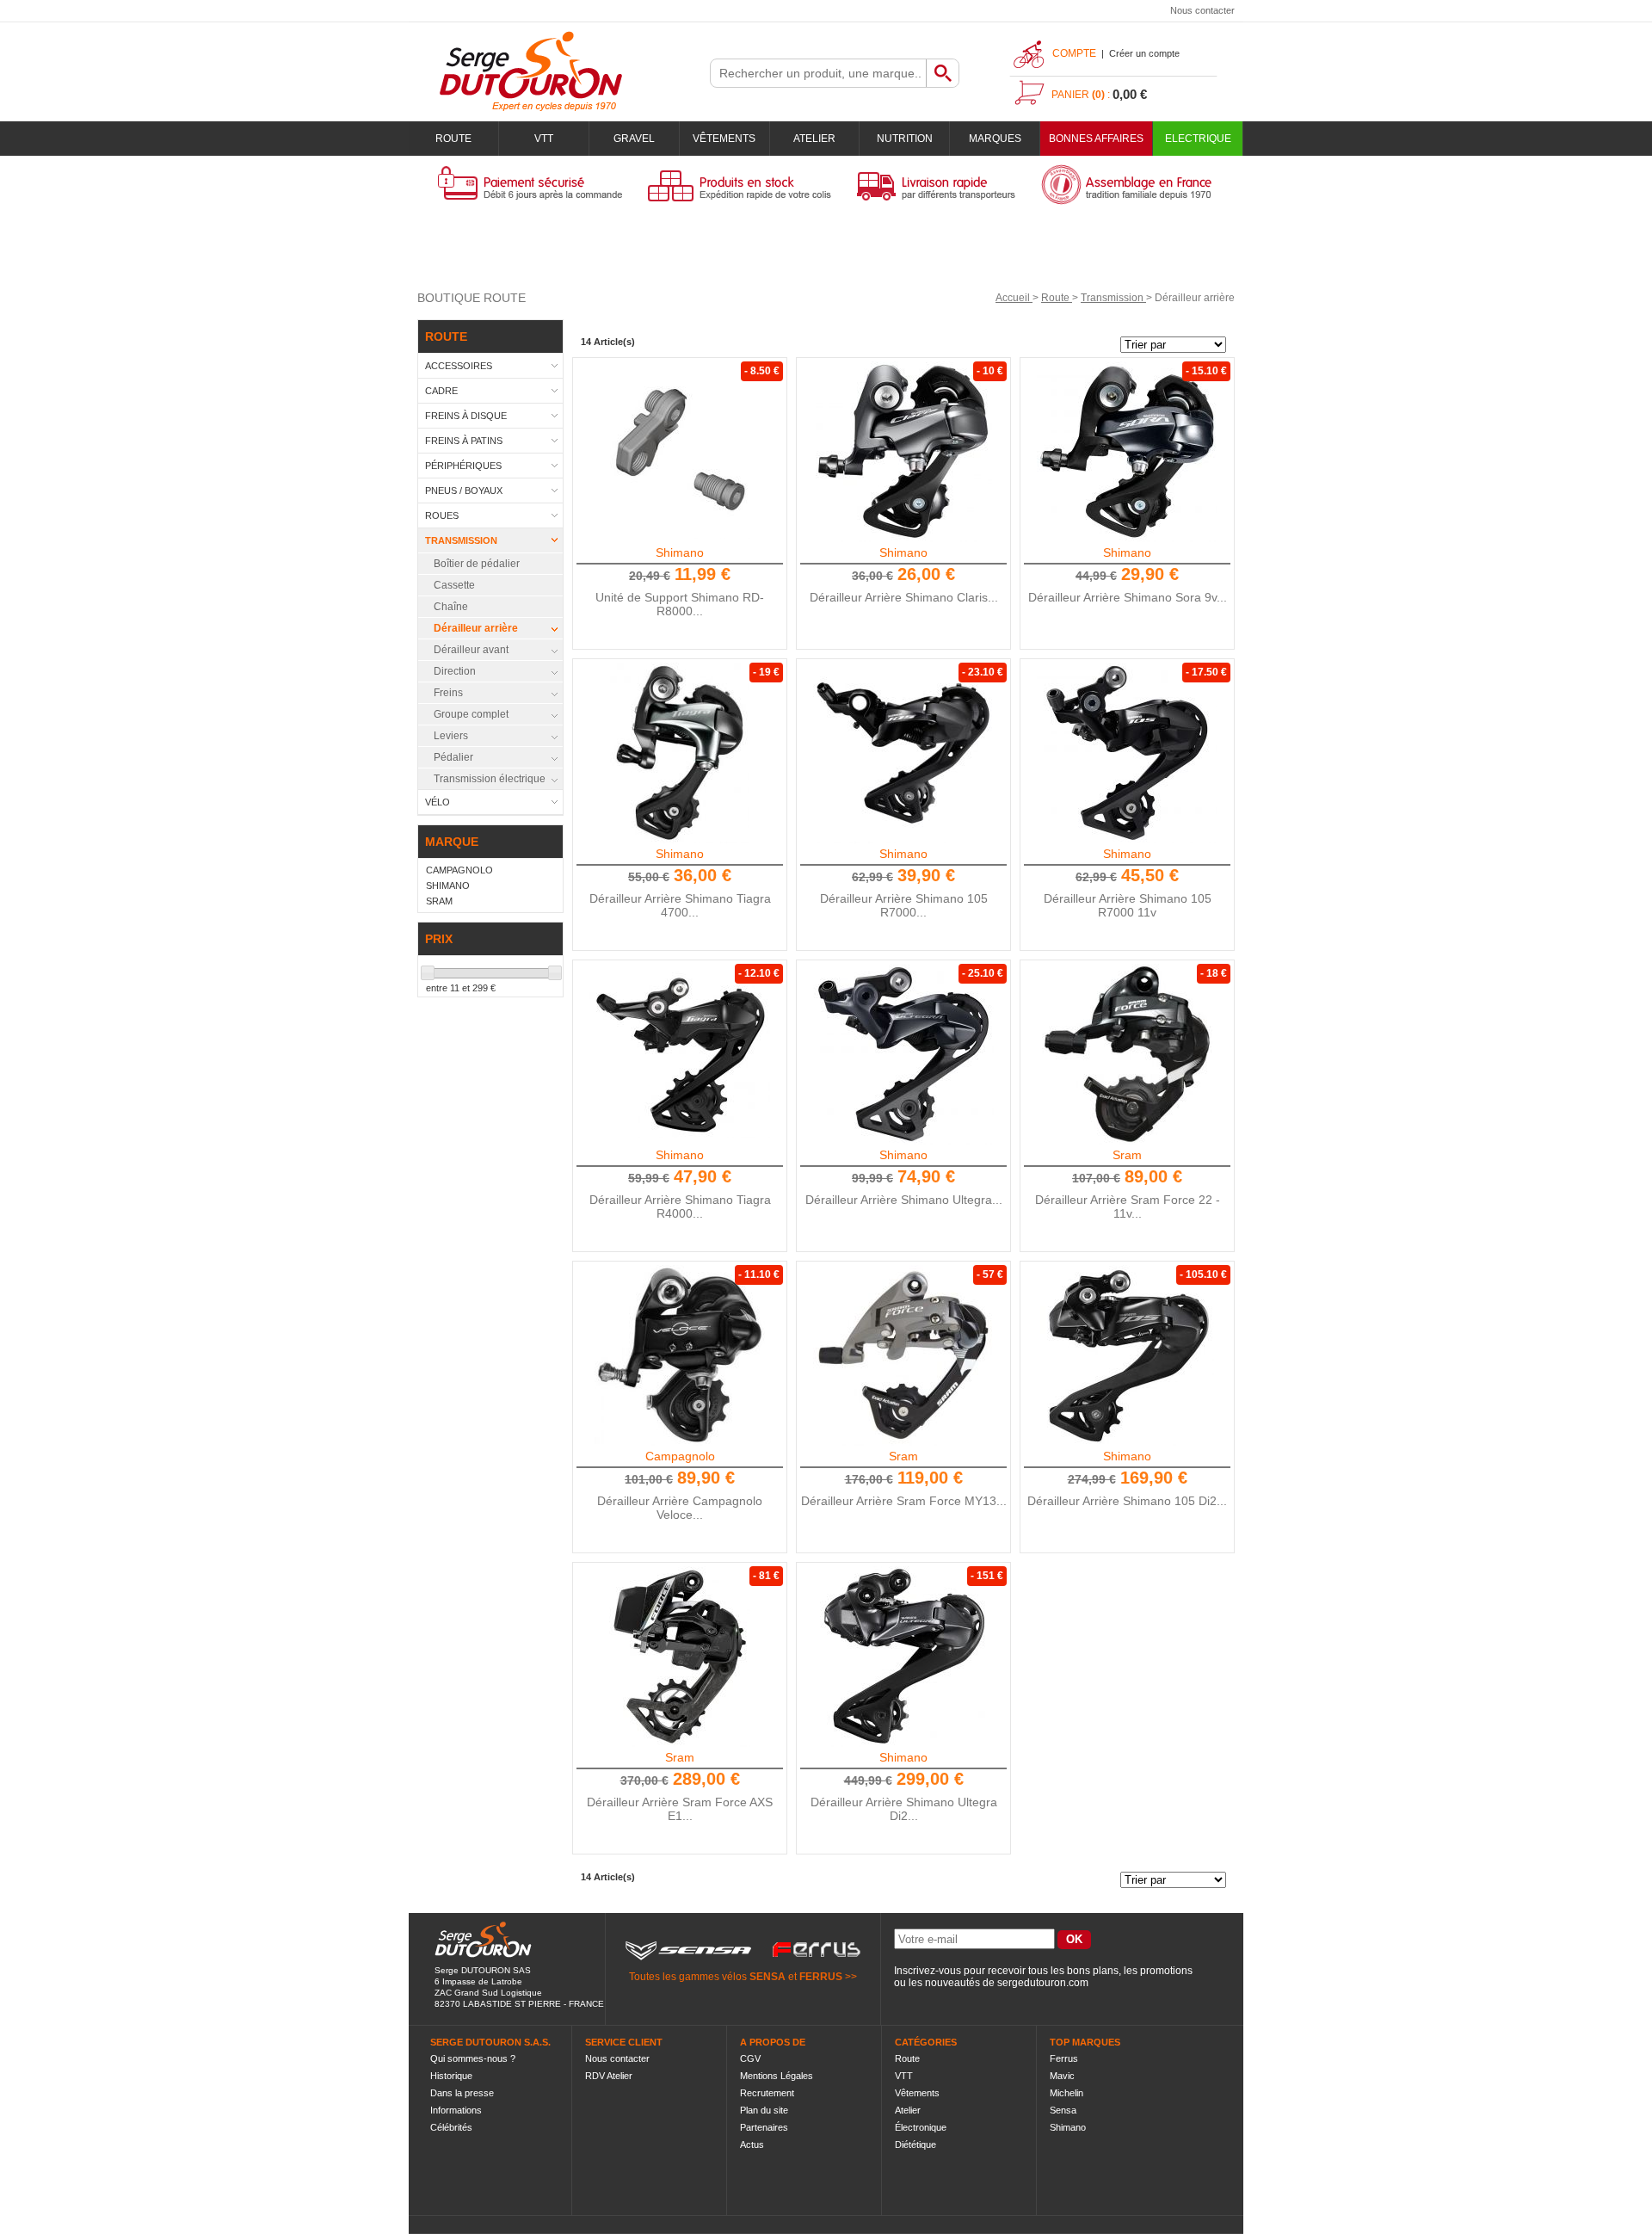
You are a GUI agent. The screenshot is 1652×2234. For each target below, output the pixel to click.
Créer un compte (1144, 53)
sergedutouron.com (1043, 1983)
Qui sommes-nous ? (473, 2058)
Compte (1074, 53)
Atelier (814, 139)
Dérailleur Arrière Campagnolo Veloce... (680, 1508)
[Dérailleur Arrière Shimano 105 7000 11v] (1127, 753)
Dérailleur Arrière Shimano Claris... (904, 597)
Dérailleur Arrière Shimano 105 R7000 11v (1128, 905)
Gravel (634, 139)
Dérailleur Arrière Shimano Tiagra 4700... (680, 905)
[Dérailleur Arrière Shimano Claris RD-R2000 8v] (903, 452)
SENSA (767, 1977)
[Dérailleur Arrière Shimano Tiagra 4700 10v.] (680, 753)
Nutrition (905, 139)
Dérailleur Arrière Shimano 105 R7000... (904, 905)
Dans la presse (462, 2093)
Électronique (921, 2127)
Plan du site (764, 2110)
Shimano (680, 552)
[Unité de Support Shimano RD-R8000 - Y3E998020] (680, 452)
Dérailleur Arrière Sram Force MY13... (904, 1501)
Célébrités (451, 2127)
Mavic (1062, 2076)
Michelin (1066, 2093)
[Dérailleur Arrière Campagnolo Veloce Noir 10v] (680, 1355)
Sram (1127, 1155)
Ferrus (1064, 2058)
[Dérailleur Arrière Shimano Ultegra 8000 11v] (903, 1054)
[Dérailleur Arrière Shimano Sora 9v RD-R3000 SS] (1127, 452)
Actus (752, 2145)
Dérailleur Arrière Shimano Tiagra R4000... (680, 1206)
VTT (544, 139)
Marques (995, 139)
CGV (750, 2058)
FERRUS (821, 1977)
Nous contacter (1202, 10)
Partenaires (764, 2127)
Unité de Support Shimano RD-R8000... (680, 604)
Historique (451, 2076)
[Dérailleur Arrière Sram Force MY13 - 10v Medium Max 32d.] (903, 1355)
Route (453, 139)
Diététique (915, 2145)
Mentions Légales (777, 2076)
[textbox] (818, 73)
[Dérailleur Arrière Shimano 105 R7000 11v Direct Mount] (903, 753)
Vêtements (724, 139)
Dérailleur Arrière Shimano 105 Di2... (1127, 1501)
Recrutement (767, 2093)
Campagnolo (680, 1456)
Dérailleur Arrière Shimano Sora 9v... (1128, 597)
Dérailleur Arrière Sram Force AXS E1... (680, 1809)
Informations (456, 2110)
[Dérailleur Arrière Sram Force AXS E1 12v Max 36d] (680, 1657)
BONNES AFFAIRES (1096, 139)
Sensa (1063, 2110)
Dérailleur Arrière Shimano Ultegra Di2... (904, 1809)
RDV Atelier (609, 2076)
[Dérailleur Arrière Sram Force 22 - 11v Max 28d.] (1127, 1054)
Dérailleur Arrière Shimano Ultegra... (904, 1200)
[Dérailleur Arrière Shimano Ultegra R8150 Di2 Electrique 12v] (903, 1657)
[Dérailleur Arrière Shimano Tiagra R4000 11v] (680, 1054)
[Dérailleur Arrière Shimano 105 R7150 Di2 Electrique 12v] (1127, 1355)
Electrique (1198, 139)
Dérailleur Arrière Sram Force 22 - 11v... (1128, 1206)
